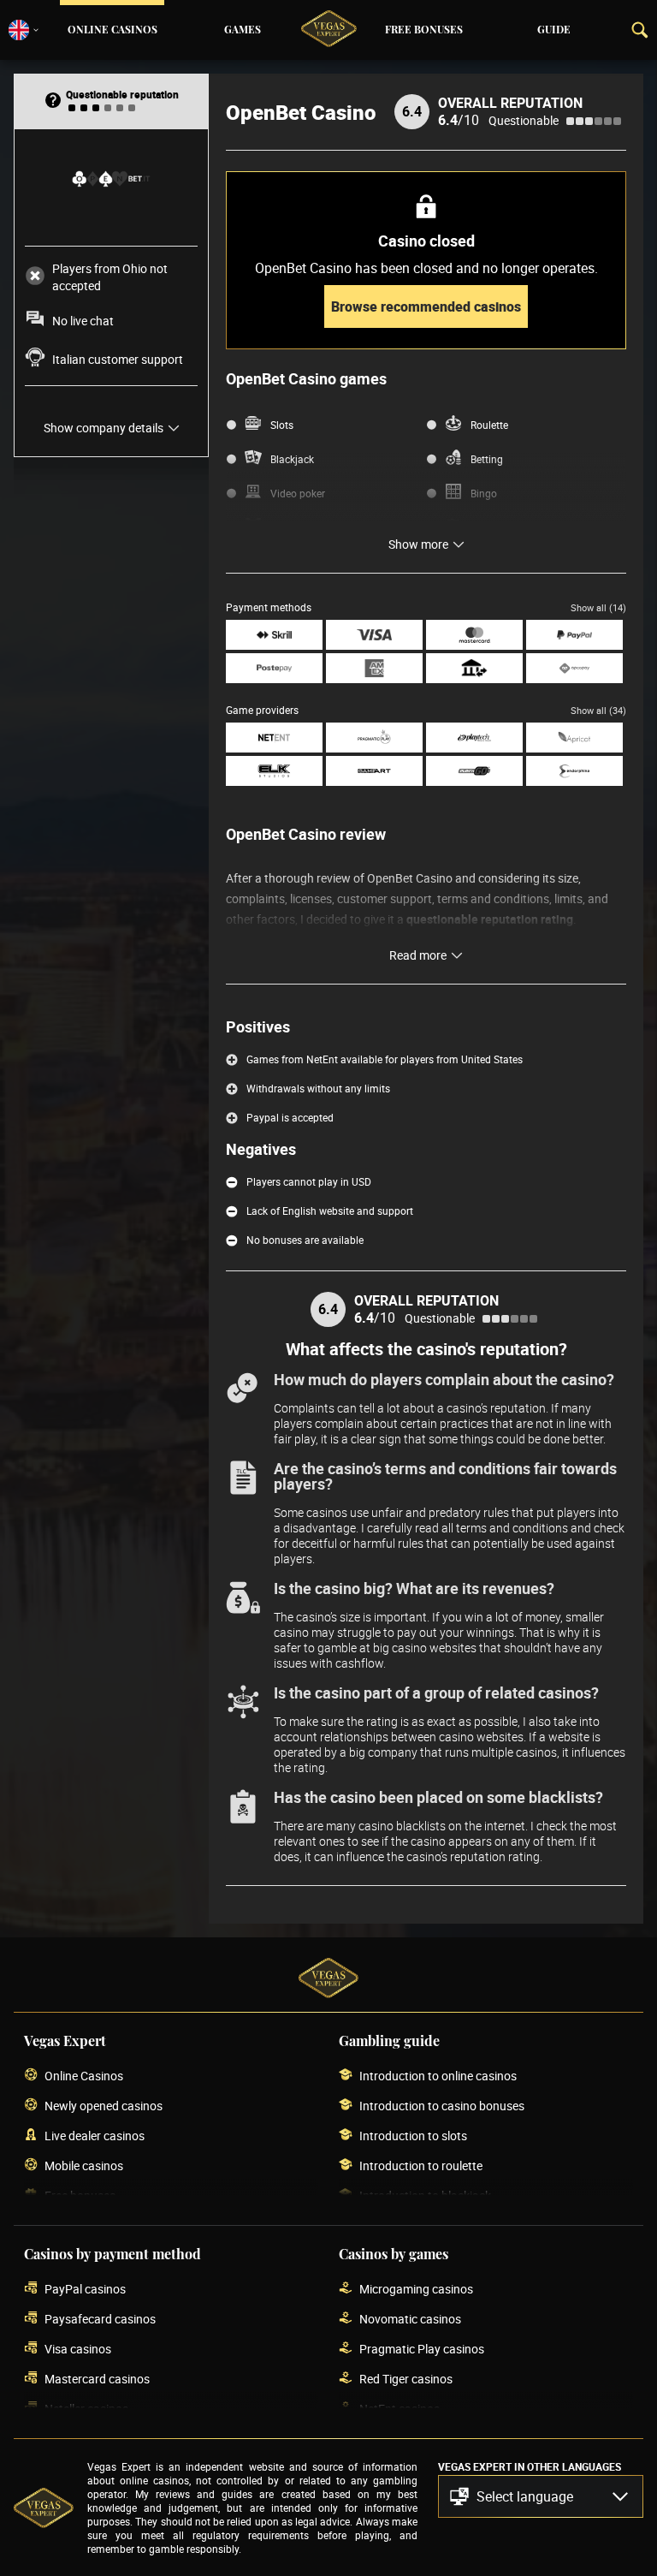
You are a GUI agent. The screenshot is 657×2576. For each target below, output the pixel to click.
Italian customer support (118, 359)
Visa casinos (78, 2349)
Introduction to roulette (421, 2166)
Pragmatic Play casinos (422, 2349)
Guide (554, 30)
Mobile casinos (84, 2166)
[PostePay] (274, 668)
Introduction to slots (413, 2136)
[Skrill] (274, 635)
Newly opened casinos (104, 2106)
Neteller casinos (86, 2409)
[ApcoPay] (574, 668)
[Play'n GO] (474, 771)
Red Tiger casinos (406, 2379)
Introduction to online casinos (438, 2076)
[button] (541, 2496)
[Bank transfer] (474, 668)
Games (243, 30)
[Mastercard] (474, 635)
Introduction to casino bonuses (442, 2106)
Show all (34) (598, 710)
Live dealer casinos (95, 2136)
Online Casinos (112, 30)
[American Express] (374, 668)
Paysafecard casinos (100, 2319)
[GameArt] (374, 771)
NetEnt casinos (400, 2409)
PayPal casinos (85, 2289)
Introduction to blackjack (425, 2195)
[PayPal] (574, 635)
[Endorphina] (574, 771)
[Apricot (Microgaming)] (574, 738)
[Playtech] (474, 738)
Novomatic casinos (410, 2319)
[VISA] (374, 635)
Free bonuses (424, 30)
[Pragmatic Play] (374, 738)
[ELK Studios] (274, 771)
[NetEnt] (274, 738)
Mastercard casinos (97, 2379)
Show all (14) (598, 607)
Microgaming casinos (416, 2289)
